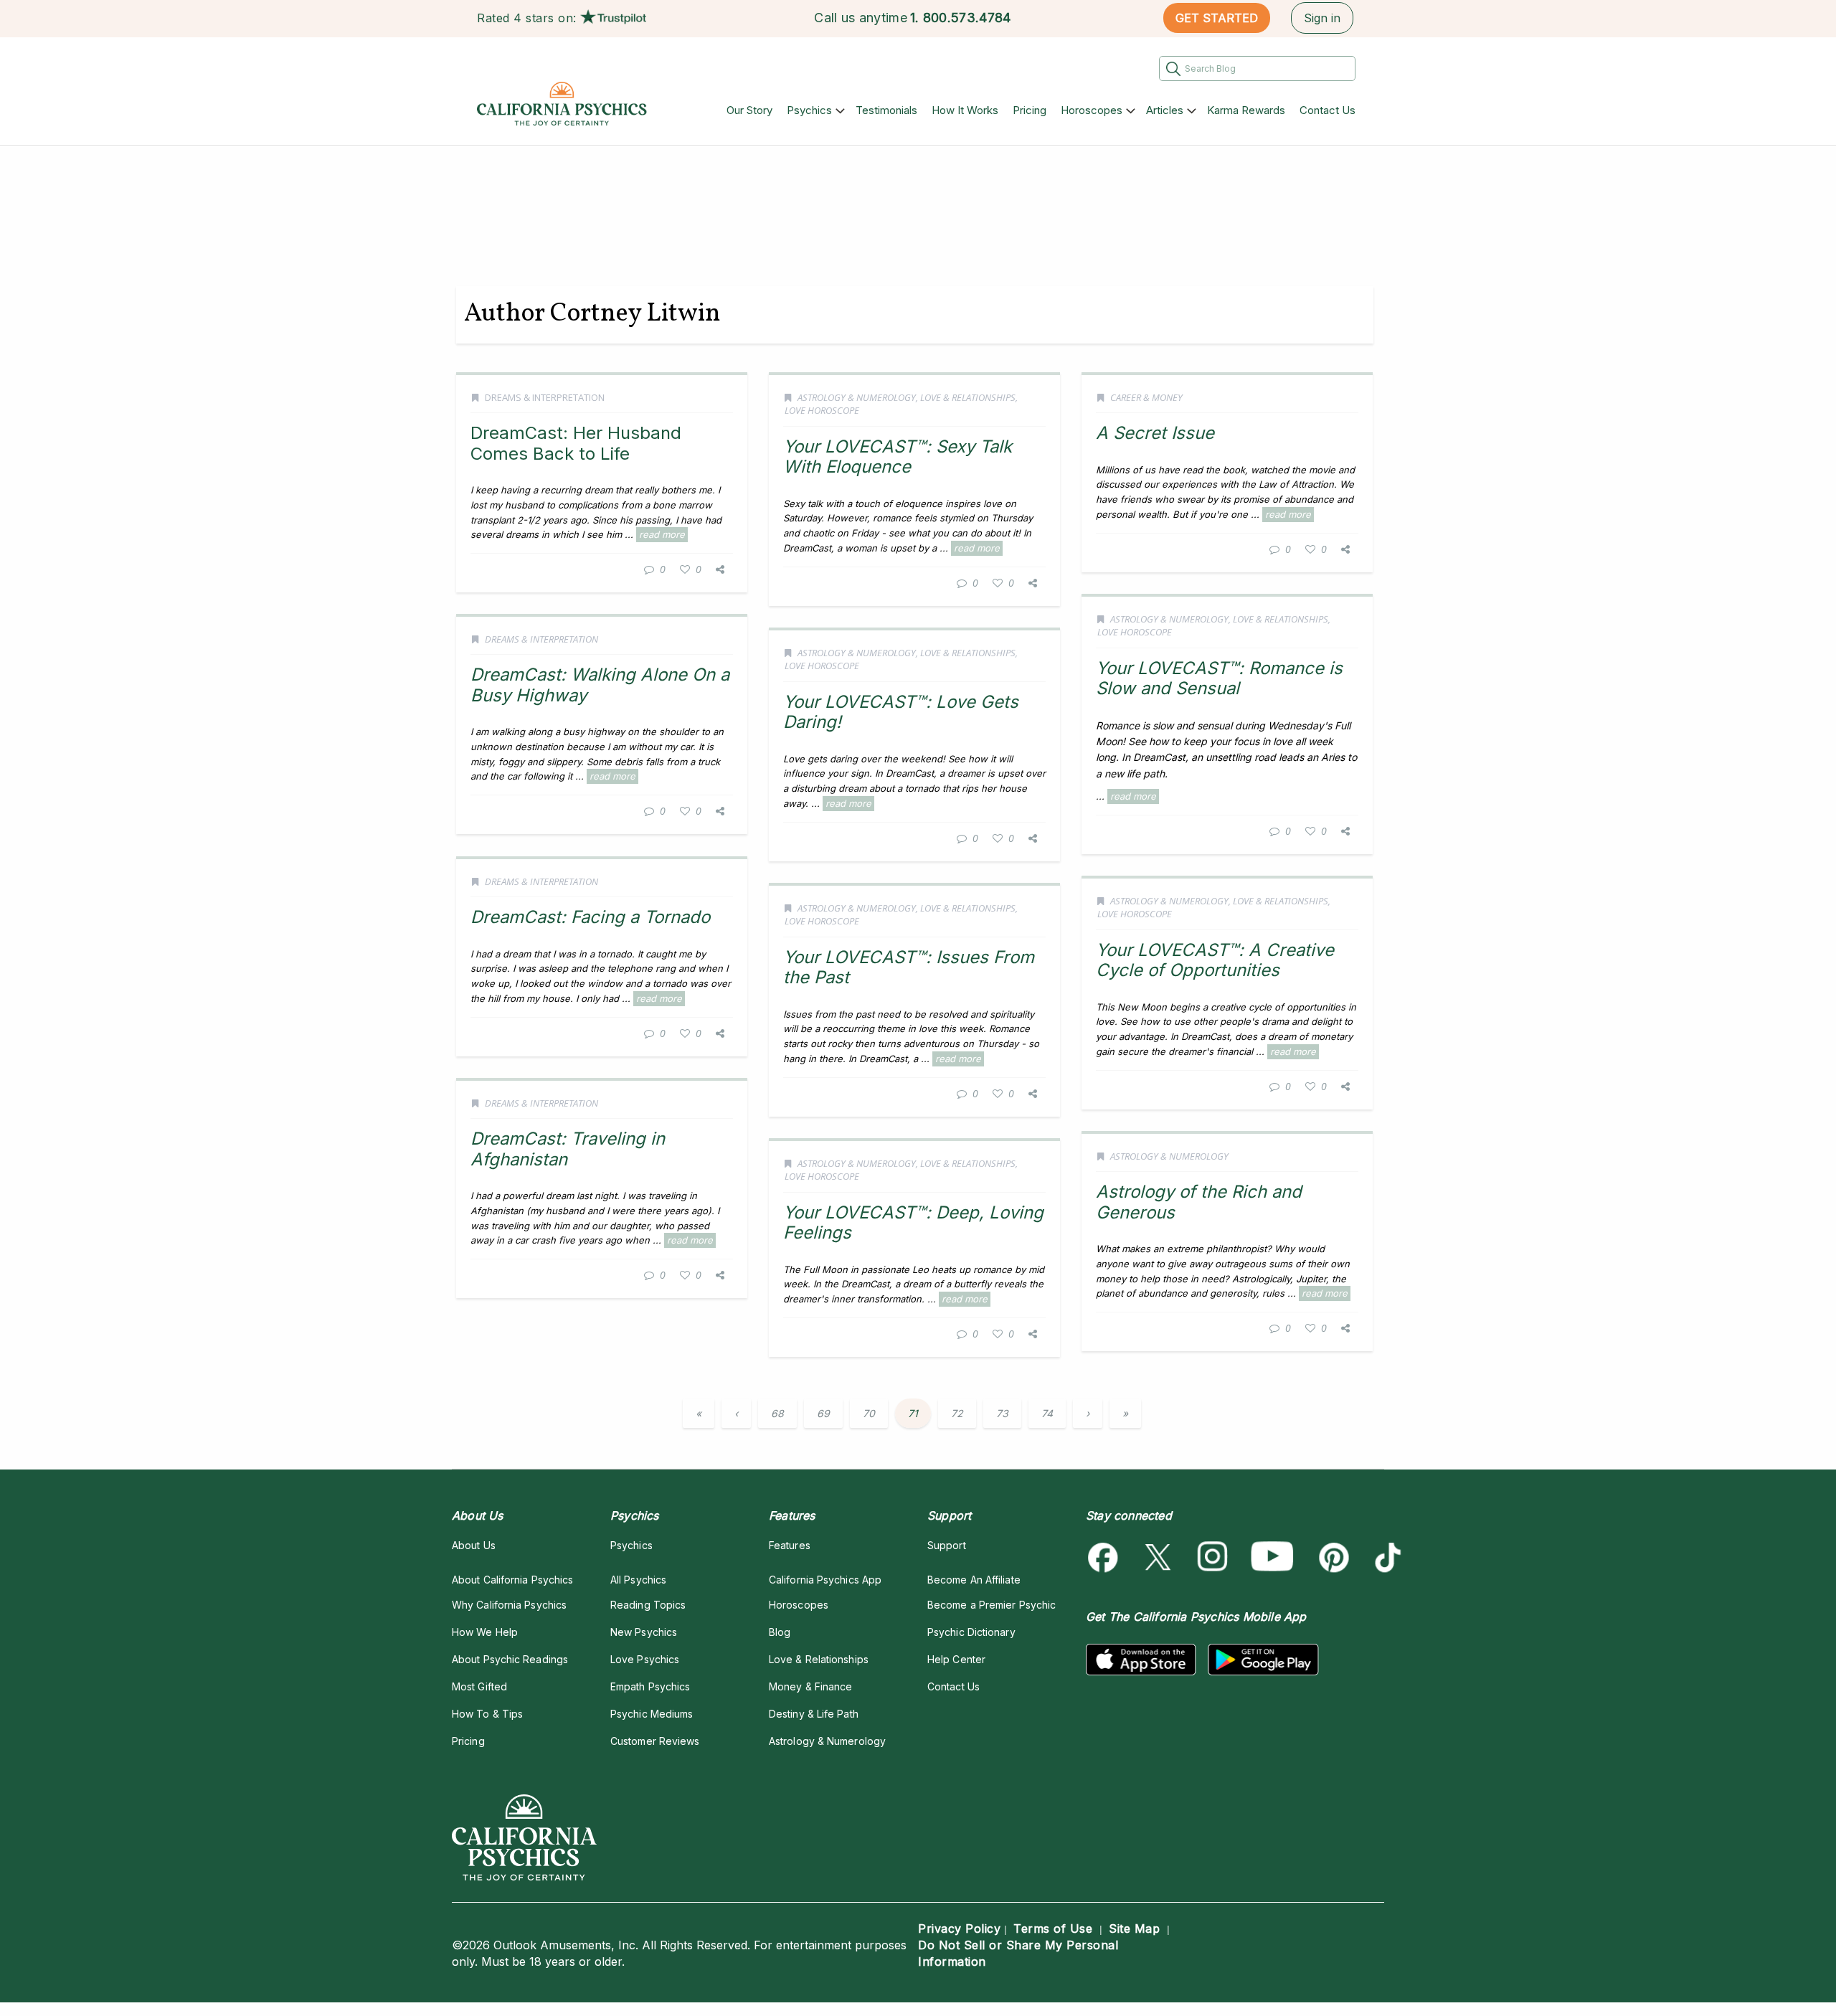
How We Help (485, 1632)
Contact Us (1328, 110)
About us (474, 1545)
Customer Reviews (655, 1741)
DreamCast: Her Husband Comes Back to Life (576, 443)
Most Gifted (479, 1686)
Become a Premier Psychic (992, 1605)
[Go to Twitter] (1159, 1557)
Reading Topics (648, 1605)
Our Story (749, 110)
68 (777, 1413)
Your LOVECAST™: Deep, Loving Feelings (913, 1222)
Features (790, 1545)
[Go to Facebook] (1106, 1557)
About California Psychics (512, 1580)
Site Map (1134, 1929)
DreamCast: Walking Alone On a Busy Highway (600, 685)
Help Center (956, 1659)
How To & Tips (487, 1714)
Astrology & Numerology (857, 397)
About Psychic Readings (510, 1659)
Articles (1165, 110)
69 (823, 1413)
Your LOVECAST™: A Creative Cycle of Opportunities (1215, 960)
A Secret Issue (1155, 433)
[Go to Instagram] (1213, 1557)
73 (1002, 1413)
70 (869, 1413)
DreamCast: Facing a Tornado (590, 917)
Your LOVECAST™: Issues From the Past (909, 967)
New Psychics (644, 1632)
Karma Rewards (1246, 110)
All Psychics (638, 1580)
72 (957, 1413)
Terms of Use (1053, 1929)
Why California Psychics (509, 1605)
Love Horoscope (822, 410)
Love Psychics (645, 1659)
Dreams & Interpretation (545, 397)
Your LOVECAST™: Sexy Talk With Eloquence (898, 456)
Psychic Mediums (652, 1714)
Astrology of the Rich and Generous (1199, 1202)
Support (947, 1545)
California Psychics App (825, 1580)
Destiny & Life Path (814, 1714)
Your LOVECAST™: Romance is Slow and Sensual (1219, 678)
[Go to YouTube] (1272, 1557)
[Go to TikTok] (1385, 1557)
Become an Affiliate (974, 1580)
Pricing (1030, 110)
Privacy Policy (959, 1929)
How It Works (965, 110)
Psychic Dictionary (971, 1632)
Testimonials (886, 110)
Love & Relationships (968, 397)
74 (1047, 1413)
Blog (780, 1632)
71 (913, 1413)
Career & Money (1146, 397)
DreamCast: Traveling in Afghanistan (568, 1149)
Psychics (809, 110)
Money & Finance (810, 1686)
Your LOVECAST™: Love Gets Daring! (901, 712)
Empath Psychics (650, 1686)
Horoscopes (1092, 110)
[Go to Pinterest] (1331, 1557)
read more (662, 534)
